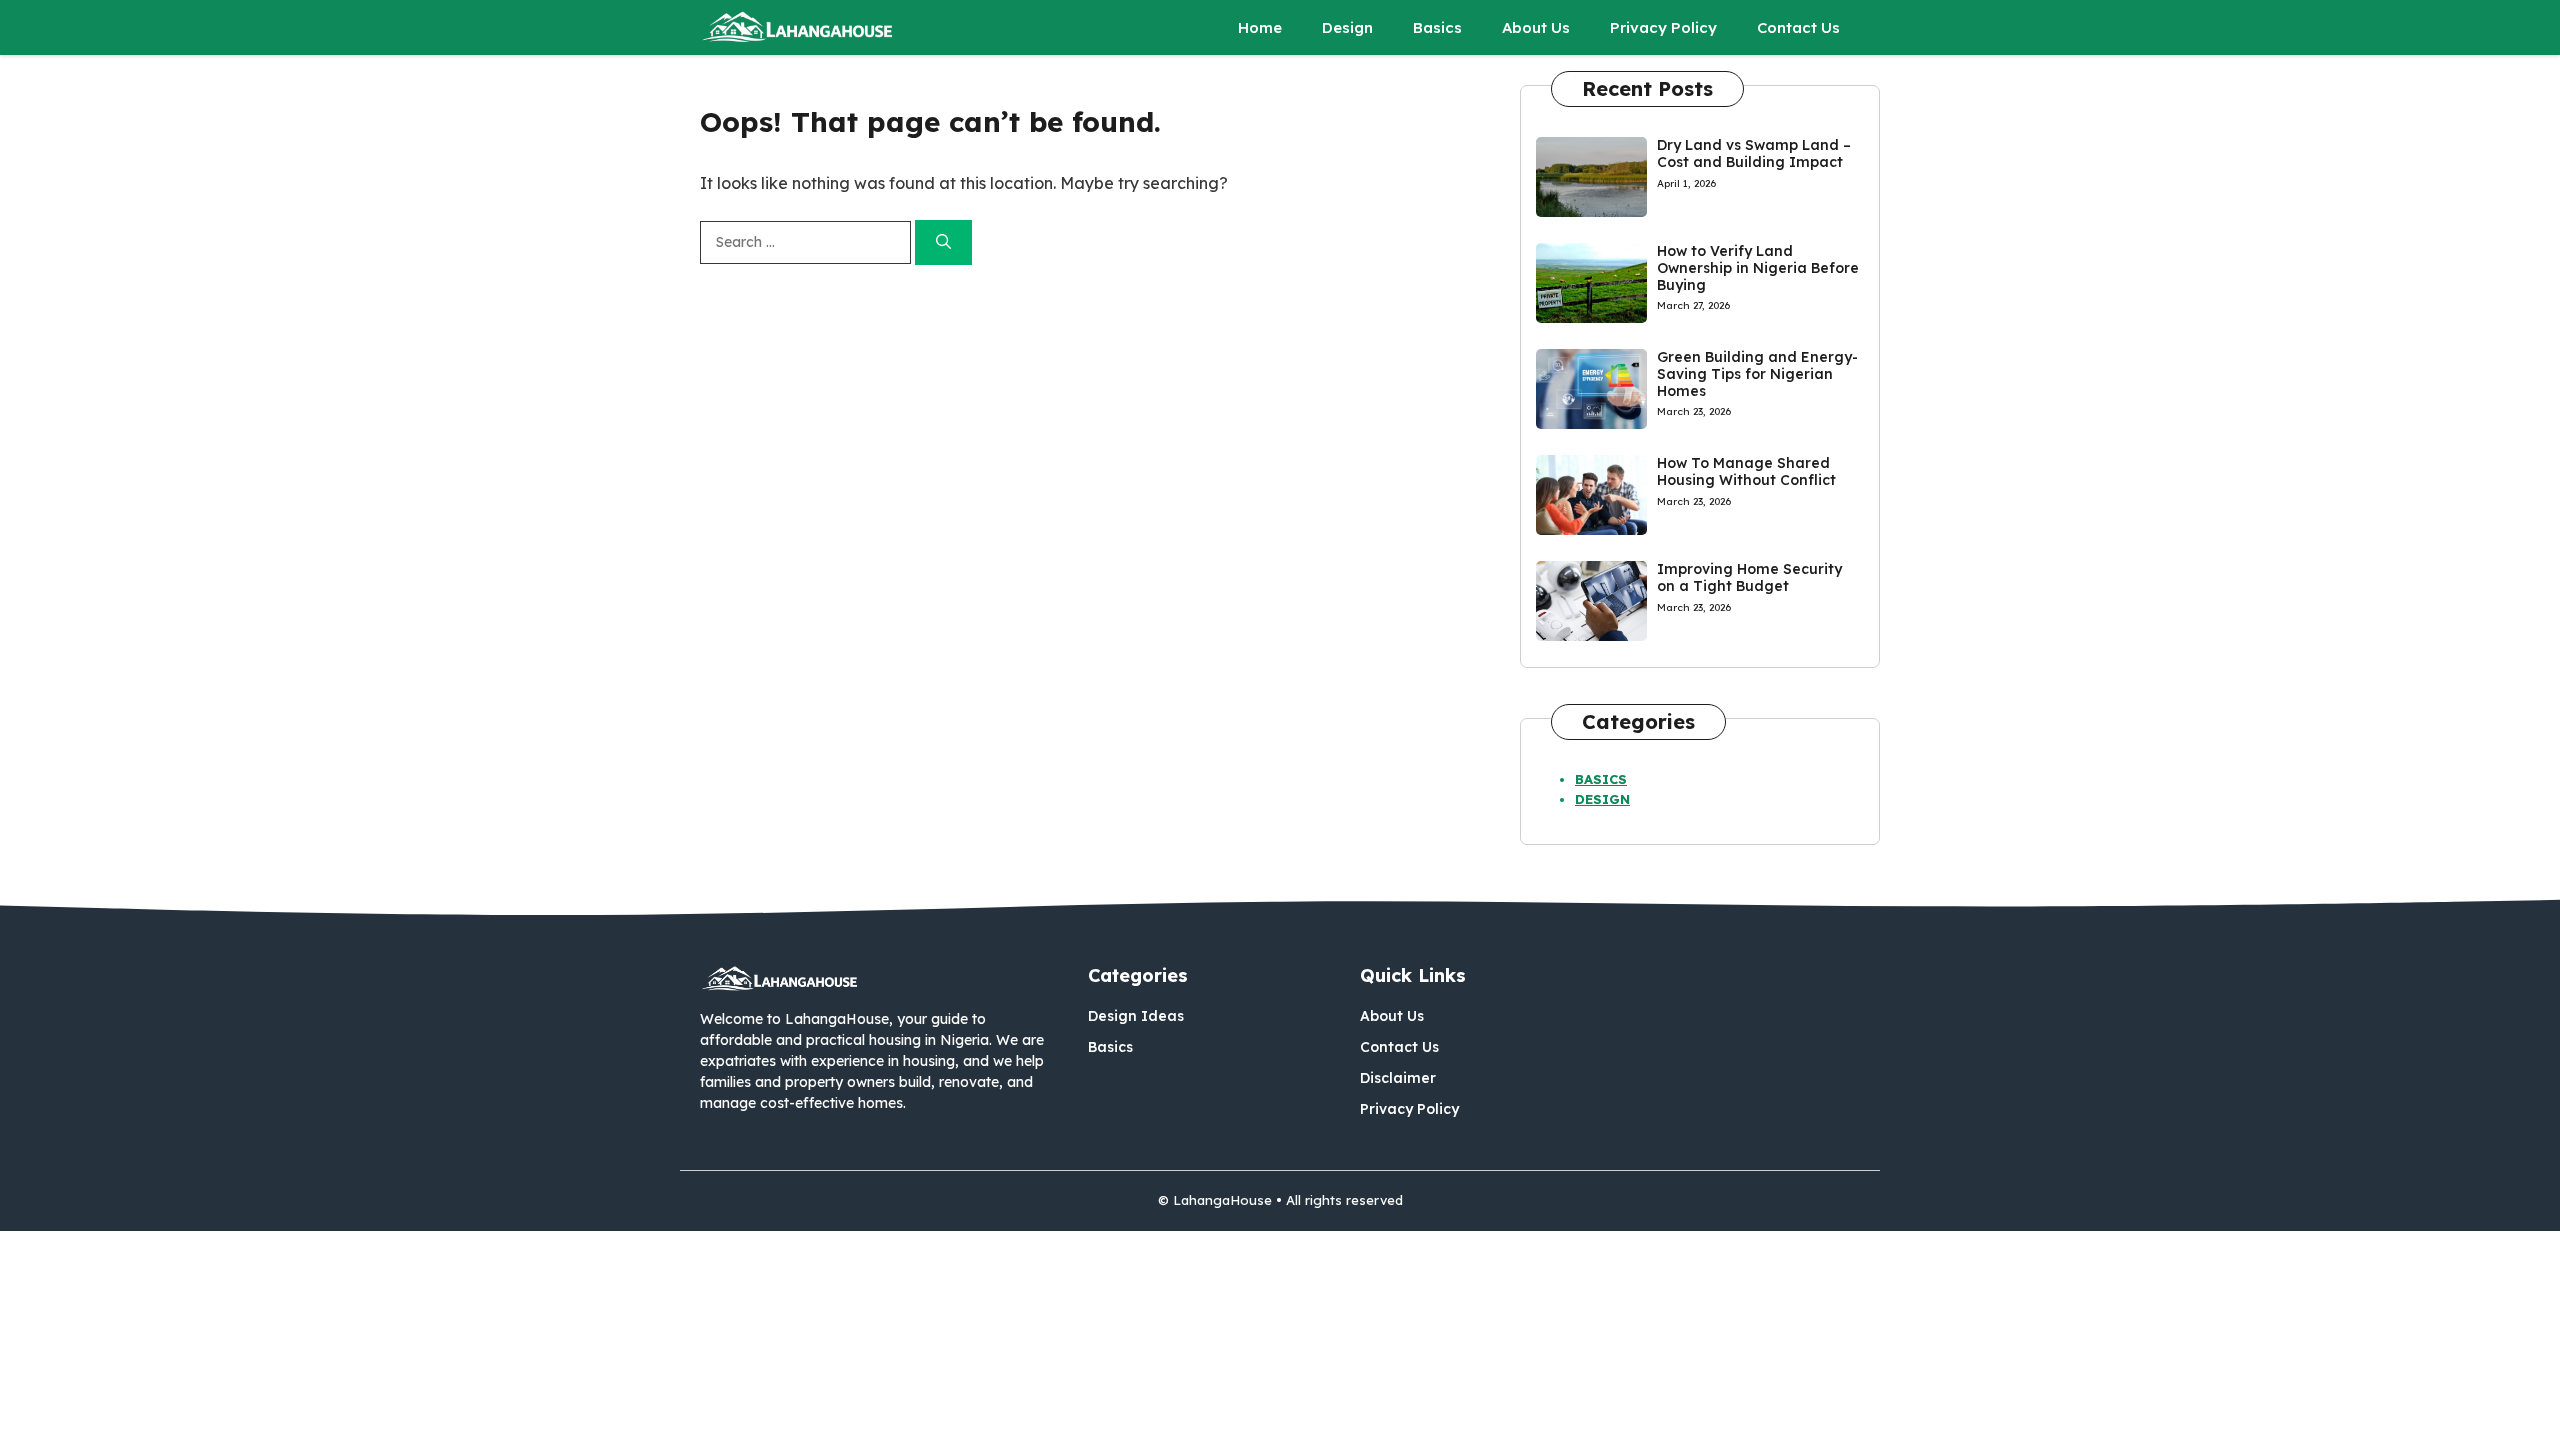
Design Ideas (1136, 1016)
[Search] (943, 242)
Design (1347, 27)
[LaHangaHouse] (798, 27)
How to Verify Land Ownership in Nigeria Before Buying (1758, 268)
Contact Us (1798, 27)
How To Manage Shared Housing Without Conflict (1746, 471)
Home (1260, 27)
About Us (1536, 27)
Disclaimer (1398, 1078)
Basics (1437, 27)
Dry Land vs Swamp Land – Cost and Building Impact (1754, 153)
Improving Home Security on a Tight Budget (1749, 577)
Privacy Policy (1663, 27)
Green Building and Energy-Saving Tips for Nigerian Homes (1757, 374)
